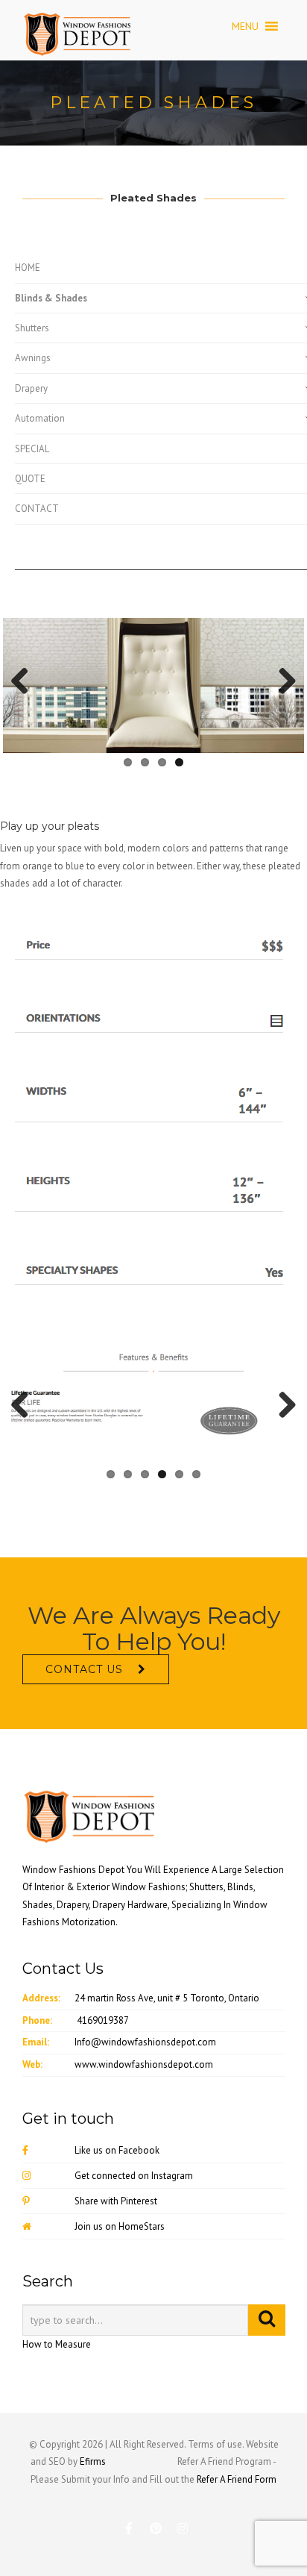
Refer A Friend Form (237, 2479)
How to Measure (57, 2344)
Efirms (93, 2461)
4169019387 (103, 2020)
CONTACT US (84, 1669)
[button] (245, 26)
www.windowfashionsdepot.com (144, 2064)
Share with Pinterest (116, 2201)
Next (282, 682)
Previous (25, 682)
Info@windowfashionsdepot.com (145, 2042)
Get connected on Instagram (134, 2176)
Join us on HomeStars (120, 2226)
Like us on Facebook (117, 2150)
